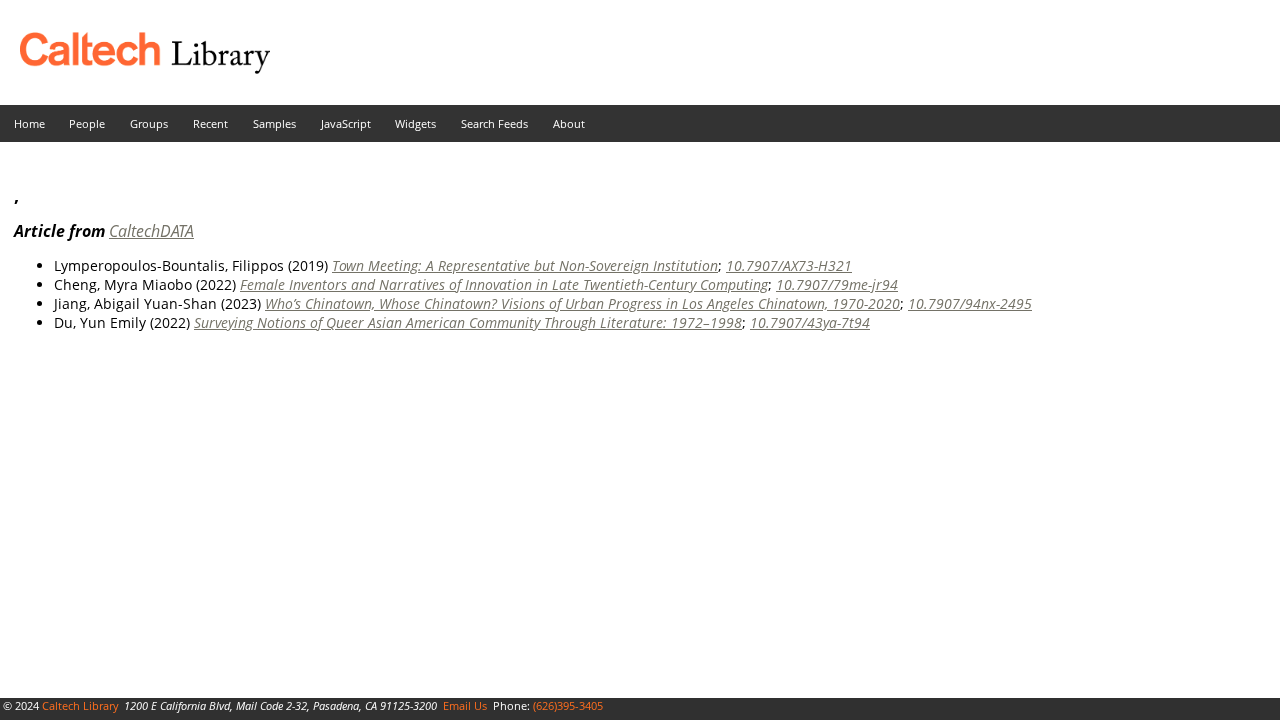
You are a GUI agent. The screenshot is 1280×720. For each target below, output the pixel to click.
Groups (149, 123)
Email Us (465, 705)
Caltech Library (80, 705)
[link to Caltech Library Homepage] (135, 68)
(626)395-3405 (568, 705)
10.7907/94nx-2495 (970, 303)
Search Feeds (494, 123)
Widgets (415, 123)
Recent (210, 123)
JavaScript (346, 123)
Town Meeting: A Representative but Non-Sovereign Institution (525, 265)
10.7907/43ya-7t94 (810, 322)
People (87, 123)
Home (29, 123)
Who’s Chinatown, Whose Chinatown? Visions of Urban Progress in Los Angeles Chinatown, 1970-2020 (582, 303)
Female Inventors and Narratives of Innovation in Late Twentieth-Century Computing (504, 284)
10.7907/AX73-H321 (789, 265)
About (569, 123)
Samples (274, 123)
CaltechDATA (151, 231)
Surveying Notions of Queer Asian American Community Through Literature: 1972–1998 (468, 322)
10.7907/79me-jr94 (837, 284)
